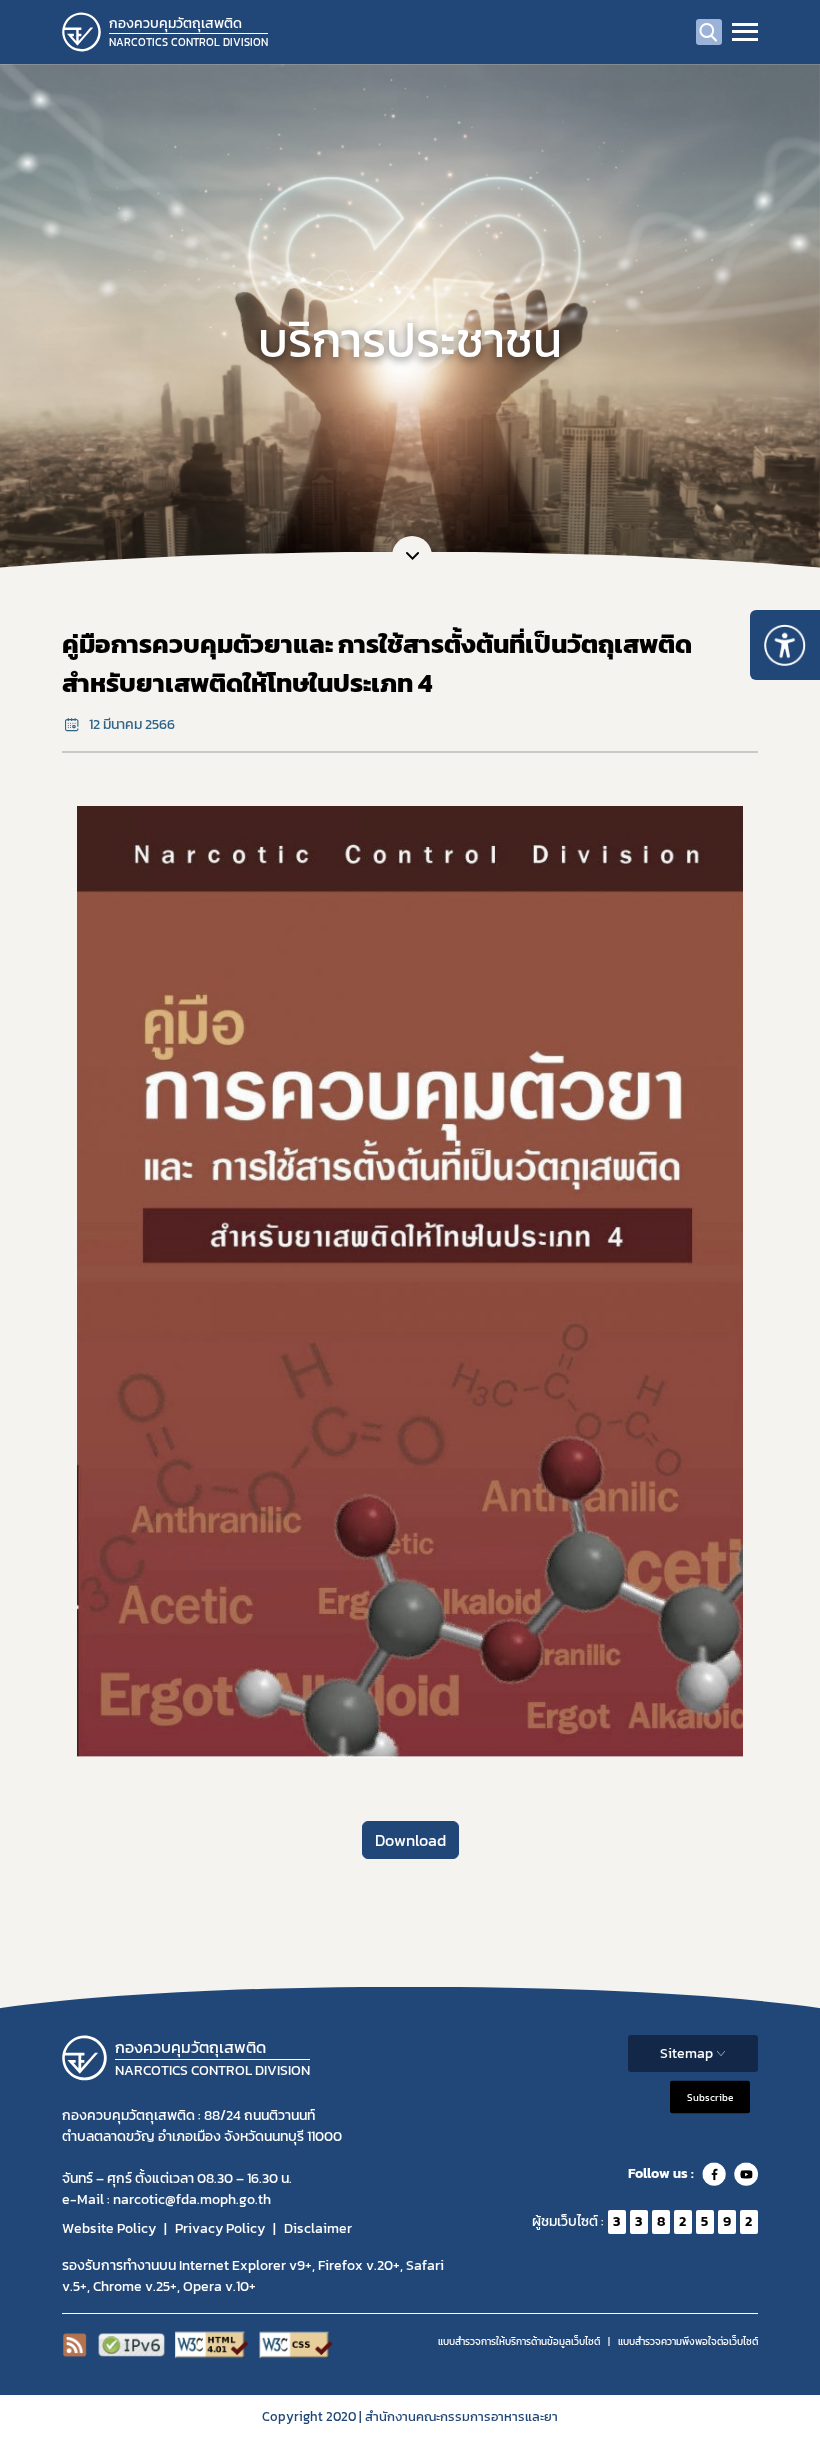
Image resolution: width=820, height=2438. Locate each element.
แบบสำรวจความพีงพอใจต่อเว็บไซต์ (688, 2341)
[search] (709, 32)
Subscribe (710, 2096)
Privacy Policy (220, 2228)
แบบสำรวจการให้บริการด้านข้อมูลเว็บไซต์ (519, 2341)
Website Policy (109, 2228)
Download (410, 1840)
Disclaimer (318, 2228)
